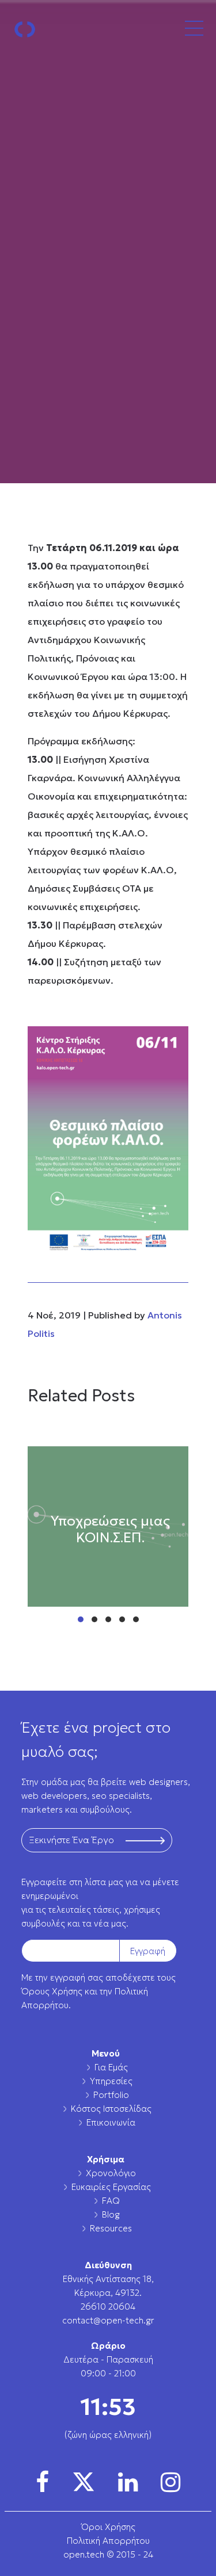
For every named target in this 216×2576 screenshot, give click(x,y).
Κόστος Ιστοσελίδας (111, 2109)
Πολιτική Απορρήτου (108, 2541)
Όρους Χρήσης (52, 1991)
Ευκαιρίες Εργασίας (111, 2187)
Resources (111, 2228)
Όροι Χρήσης (108, 2527)
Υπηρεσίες (111, 2081)
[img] (42, 2482)
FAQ (111, 2201)
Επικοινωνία (111, 2122)
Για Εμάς (111, 2067)
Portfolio (111, 2095)
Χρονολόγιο (111, 2173)
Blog (111, 2214)
